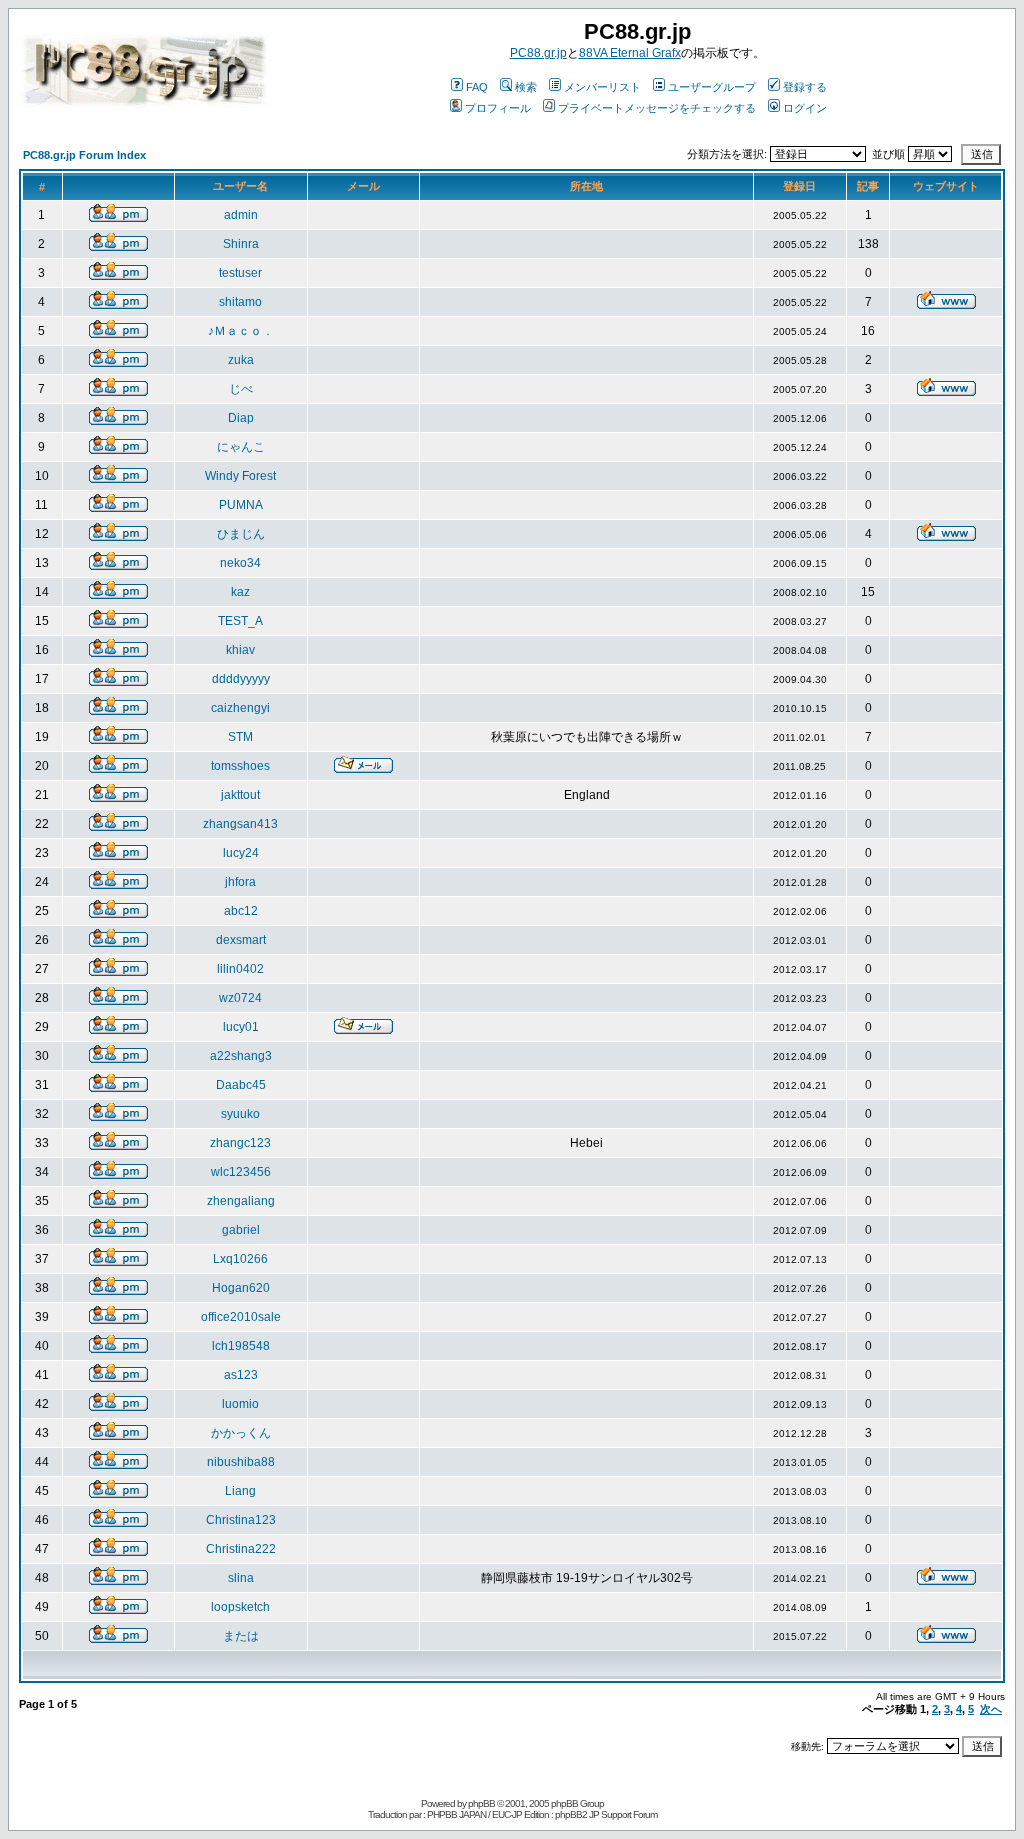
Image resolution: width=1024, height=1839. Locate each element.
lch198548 (241, 1346)
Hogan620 (241, 1288)
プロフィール (498, 108)
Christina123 (241, 1520)
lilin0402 (240, 969)
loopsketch (240, 1607)
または (241, 1636)
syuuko (240, 1114)
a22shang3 (241, 1056)
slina (241, 1578)
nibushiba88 (241, 1462)
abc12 (241, 911)
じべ (241, 389)
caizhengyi (240, 708)
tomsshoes (240, 766)
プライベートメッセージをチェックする (657, 108)
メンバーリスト (602, 87)
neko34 (240, 563)
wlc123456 (241, 1172)
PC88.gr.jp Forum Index (84, 155)
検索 (526, 87)
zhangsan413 (240, 824)
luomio (240, 1404)
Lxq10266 (240, 1259)
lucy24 (241, 853)
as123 (241, 1375)
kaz (240, 592)
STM (240, 737)
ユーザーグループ (712, 87)
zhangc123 (240, 1143)
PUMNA (241, 505)
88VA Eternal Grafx (630, 53)
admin (241, 215)
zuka (241, 360)
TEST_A (240, 621)
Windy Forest (240, 476)
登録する (805, 87)
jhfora (240, 882)
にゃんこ (241, 447)
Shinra (241, 244)
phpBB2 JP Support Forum (606, 1814)
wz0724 (240, 998)
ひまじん (241, 534)
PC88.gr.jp (538, 53)
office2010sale (241, 1317)
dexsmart (241, 940)
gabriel (241, 1230)
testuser (240, 273)
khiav (240, 650)
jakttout (240, 795)
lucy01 (241, 1027)
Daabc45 (241, 1085)
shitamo (240, 302)
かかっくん (241, 1433)
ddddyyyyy (241, 679)
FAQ (477, 87)
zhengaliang (241, 1201)
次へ (991, 1709)
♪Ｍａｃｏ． (241, 331)
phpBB (481, 1803)
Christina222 (241, 1549)
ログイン (805, 108)
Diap (241, 418)
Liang (240, 1491)
